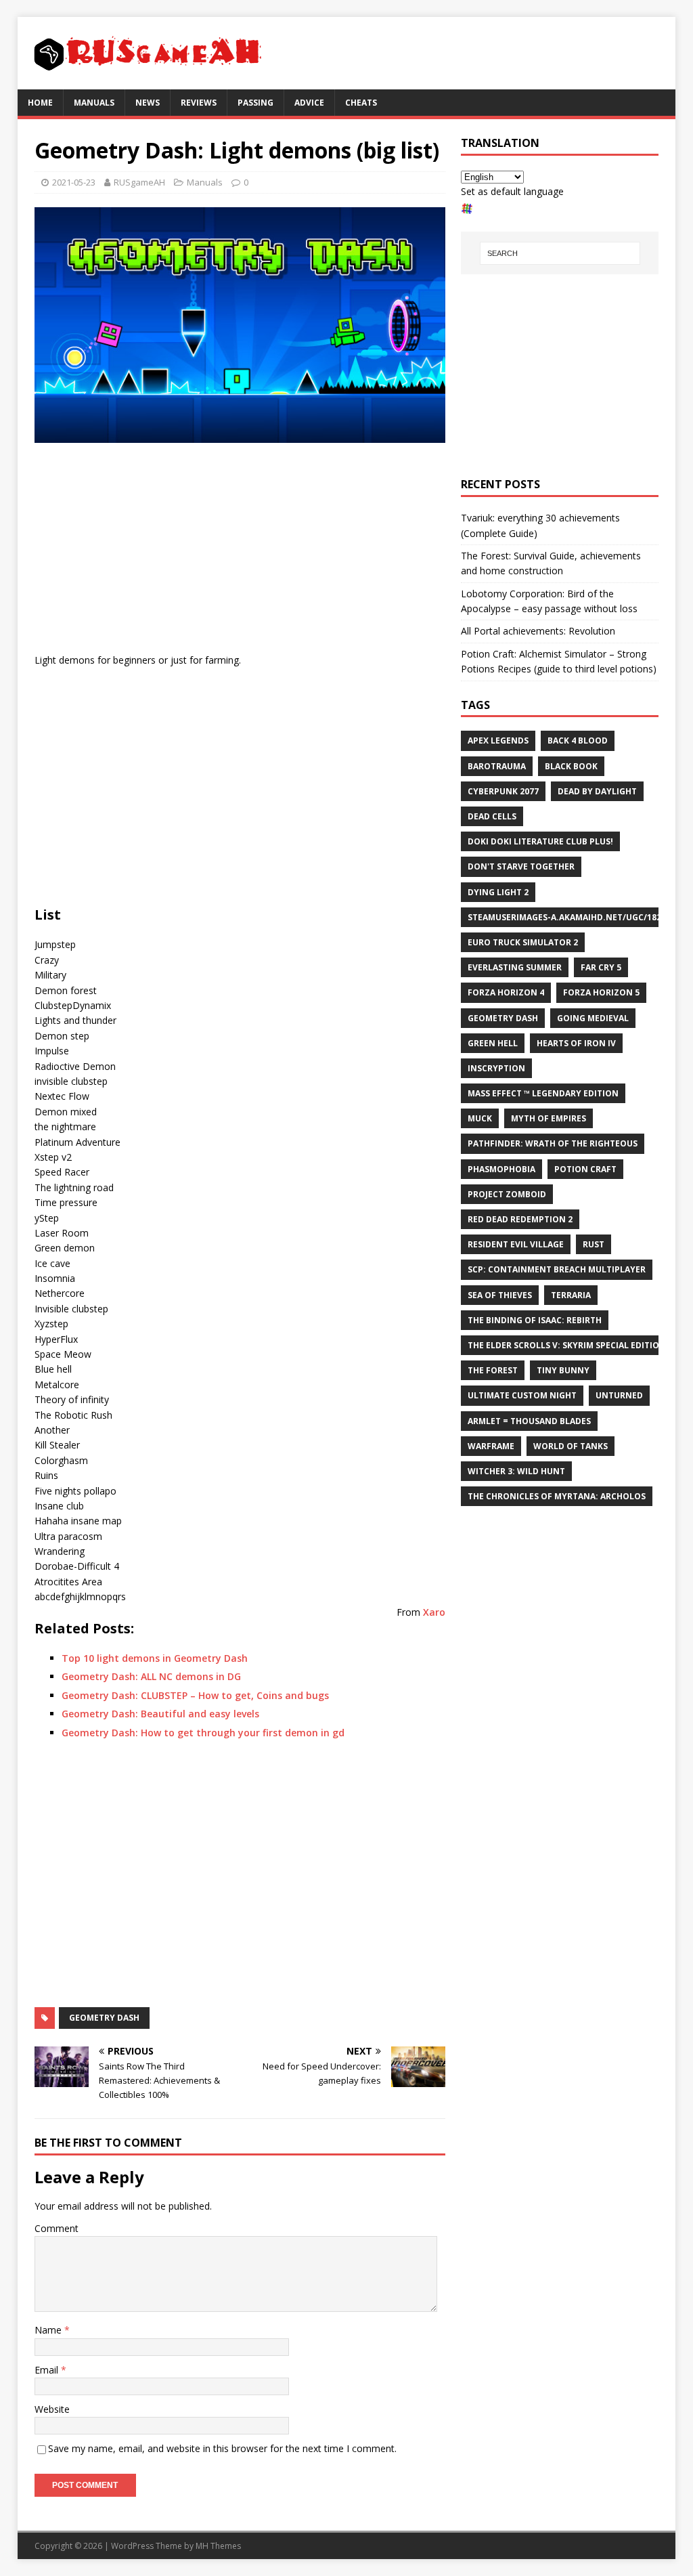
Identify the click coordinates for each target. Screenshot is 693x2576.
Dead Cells (492, 816)
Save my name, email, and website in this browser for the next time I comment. (222, 2448)
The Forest (493, 1370)
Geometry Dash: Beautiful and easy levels (160, 1714)
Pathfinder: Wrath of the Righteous (553, 1143)
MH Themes (218, 2546)
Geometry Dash (104, 2018)
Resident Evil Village (516, 1244)
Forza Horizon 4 (506, 992)
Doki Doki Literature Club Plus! (540, 841)
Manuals (94, 103)
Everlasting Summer (515, 967)
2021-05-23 (74, 182)
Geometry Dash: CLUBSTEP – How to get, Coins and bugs (195, 1695)
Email (48, 2370)
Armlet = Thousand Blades (529, 1421)
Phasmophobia (501, 1169)
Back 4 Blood (578, 740)
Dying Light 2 (498, 892)
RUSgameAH (139, 182)
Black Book (571, 766)
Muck (480, 1118)
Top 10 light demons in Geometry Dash (155, 1658)
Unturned (619, 1395)
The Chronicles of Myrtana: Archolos (557, 1496)
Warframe (491, 1446)
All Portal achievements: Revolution (538, 631)
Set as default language (512, 191)
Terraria (571, 1295)
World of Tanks (571, 1446)
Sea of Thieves (500, 1295)
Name (49, 2330)
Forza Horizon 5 (601, 992)
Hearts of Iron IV (576, 1043)
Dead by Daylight (597, 791)
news (148, 103)
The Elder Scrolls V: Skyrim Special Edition (567, 1345)
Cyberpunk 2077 (503, 791)
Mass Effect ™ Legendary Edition (543, 1093)
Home (40, 103)
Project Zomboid (507, 1194)
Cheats (361, 103)
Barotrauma (497, 766)
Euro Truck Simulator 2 (523, 942)
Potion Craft (585, 1169)
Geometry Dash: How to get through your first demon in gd (203, 1733)
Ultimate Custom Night (522, 1395)
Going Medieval (593, 1018)
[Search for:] (560, 253)
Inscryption (496, 1068)
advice (309, 103)
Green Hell (493, 1043)
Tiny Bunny (563, 1370)
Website (52, 2409)
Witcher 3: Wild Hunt (516, 1471)
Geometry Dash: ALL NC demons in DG (151, 1676)
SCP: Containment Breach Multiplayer (557, 1269)
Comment (57, 2228)
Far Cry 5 (601, 967)
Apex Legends (498, 740)
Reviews (199, 103)
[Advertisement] (240, 551)
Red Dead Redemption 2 (520, 1219)
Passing (255, 103)
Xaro (434, 1612)
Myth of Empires (549, 1118)
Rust (594, 1244)
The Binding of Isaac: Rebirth (535, 1320)
